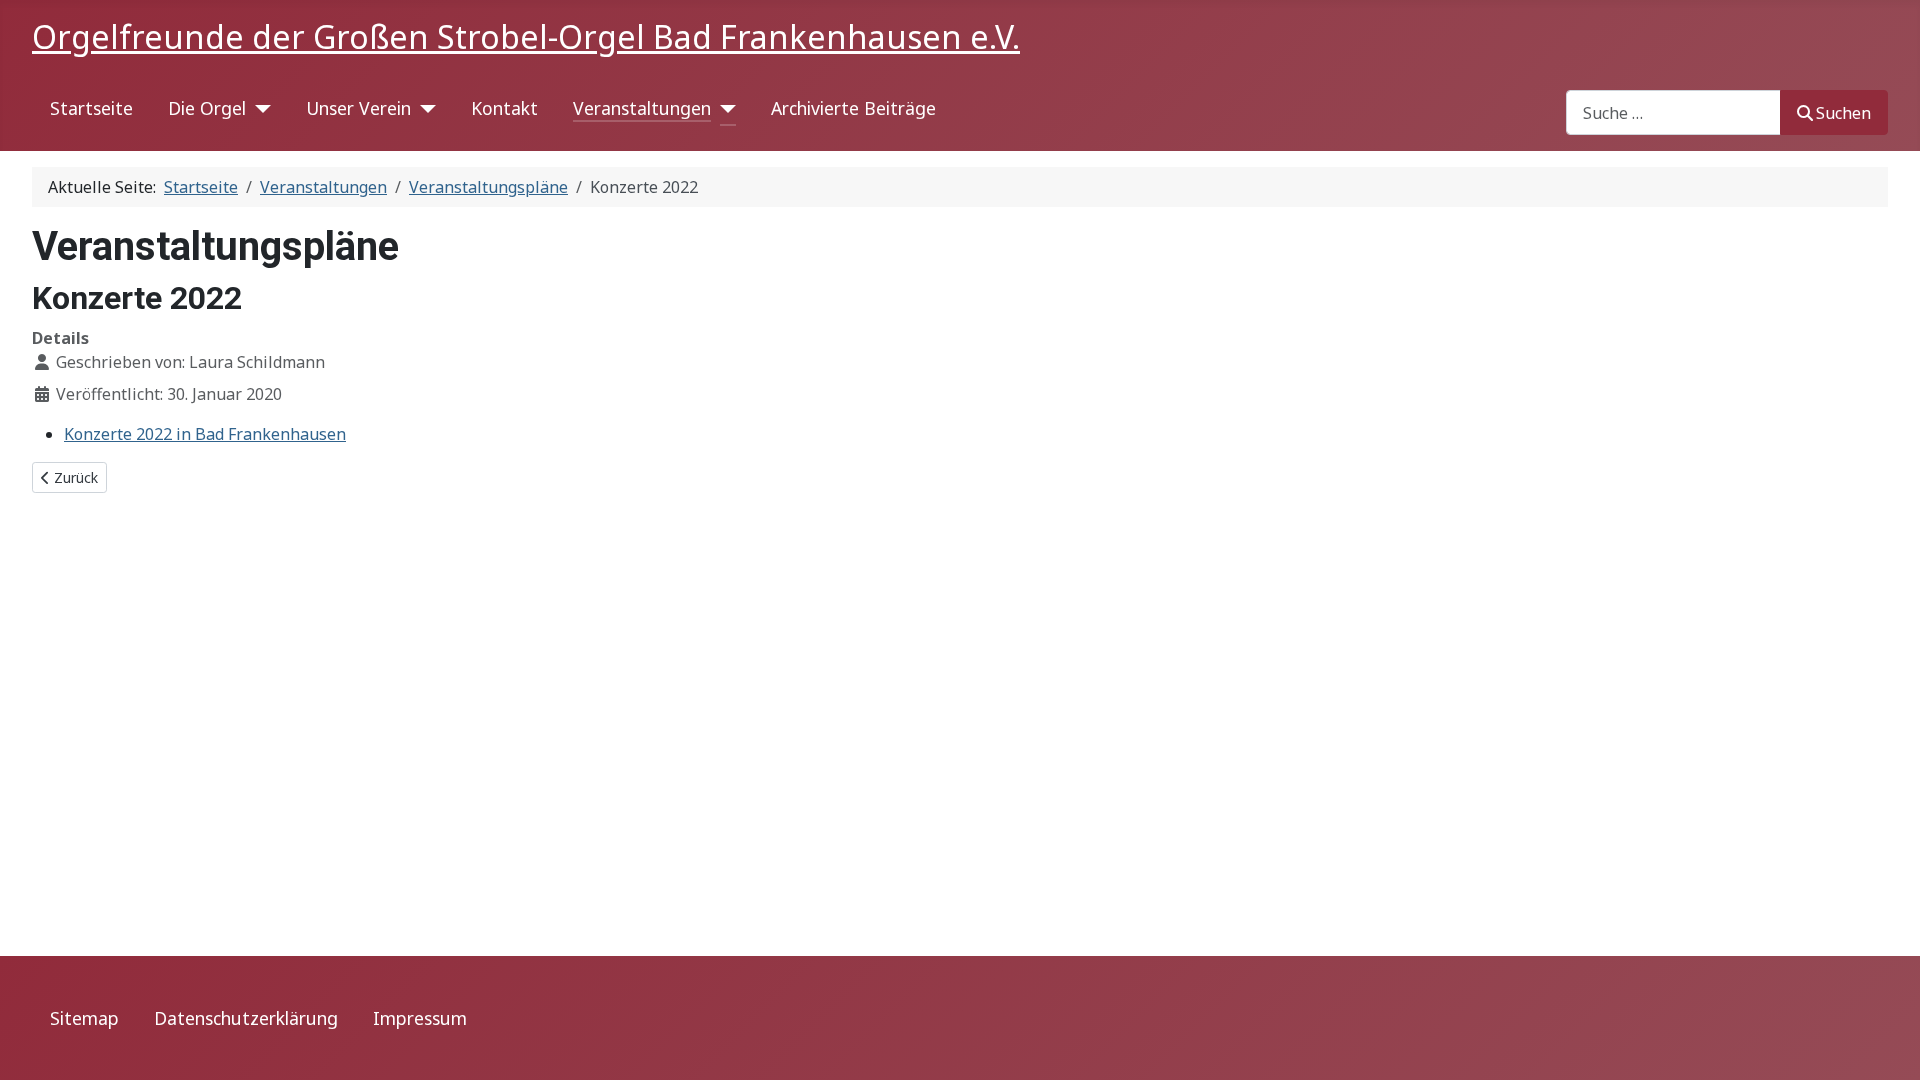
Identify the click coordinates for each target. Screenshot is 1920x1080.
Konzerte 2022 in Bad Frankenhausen (205, 434)
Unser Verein (358, 108)
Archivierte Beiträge (853, 108)
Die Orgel (207, 108)
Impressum (420, 1018)
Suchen (1843, 113)
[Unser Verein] (423, 109)
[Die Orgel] (258, 109)
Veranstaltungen (642, 108)
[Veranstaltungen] (723, 109)
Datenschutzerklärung (246, 1018)
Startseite (91, 108)
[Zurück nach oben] (1885, 1043)
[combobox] (1673, 112)
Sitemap (84, 1018)
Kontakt (504, 108)
